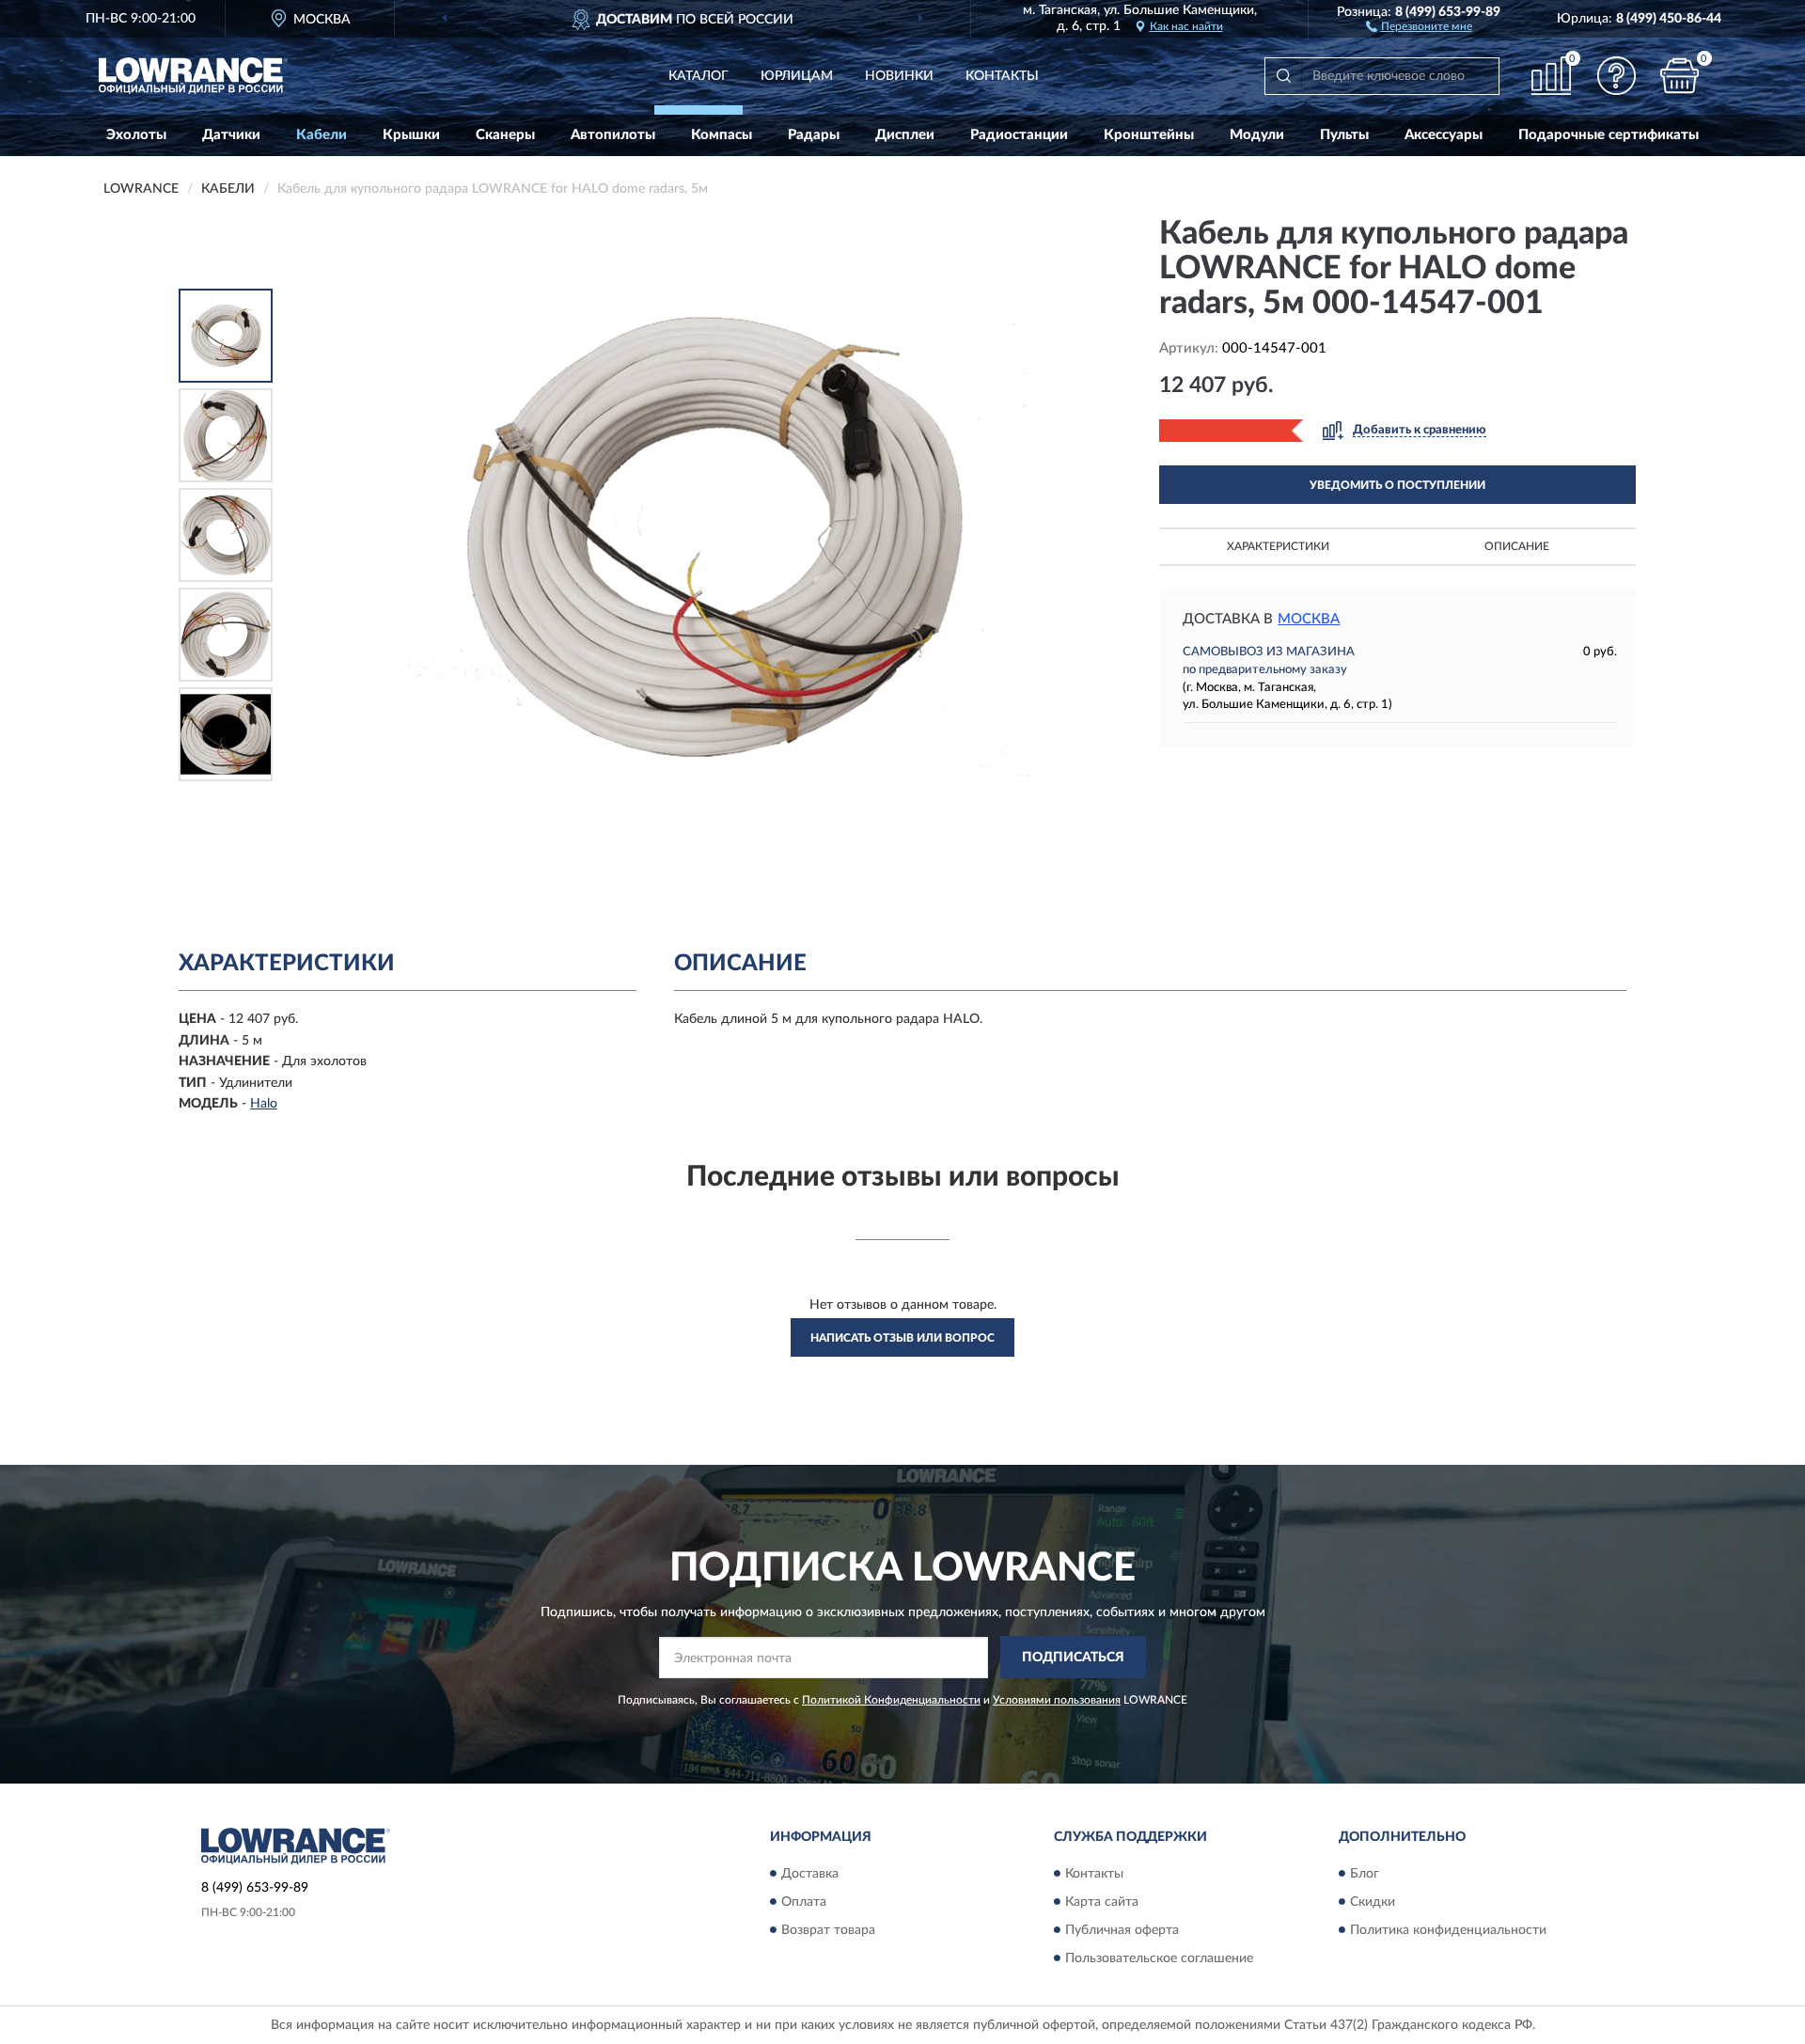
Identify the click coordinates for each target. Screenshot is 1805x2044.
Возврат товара (828, 1930)
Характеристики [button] (1278, 546)
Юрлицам (797, 76)
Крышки (411, 135)
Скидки (1373, 1902)
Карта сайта (1102, 1902)
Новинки (899, 76)
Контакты (1002, 76)
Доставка (810, 1874)
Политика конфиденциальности (1448, 1930)
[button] (1419, 25)
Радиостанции (1019, 135)
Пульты (1344, 135)
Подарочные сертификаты (1609, 135)
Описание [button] (1517, 546)
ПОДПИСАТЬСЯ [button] (1073, 1658)
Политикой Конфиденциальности (891, 1700)
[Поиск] (1283, 76)
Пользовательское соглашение (1159, 1958)
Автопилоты (613, 135)
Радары (814, 135)
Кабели (322, 135)
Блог (1365, 1874)
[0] (1680, 76)
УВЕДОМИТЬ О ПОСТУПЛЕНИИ (1397, 485)
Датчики (231, 135)
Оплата (804, 1902)
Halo (264, 1104)
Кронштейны (1149, 135)
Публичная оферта (1122, 1930)
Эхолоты (136, 135)
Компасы (722, 135)
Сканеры (505, 135)
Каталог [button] (698, 76)
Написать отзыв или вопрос (902, 1338)
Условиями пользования (1057, 1700)
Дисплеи (905, 135)
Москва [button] (1309, 619)
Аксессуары (1444, 135)
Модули (1257, 135)
